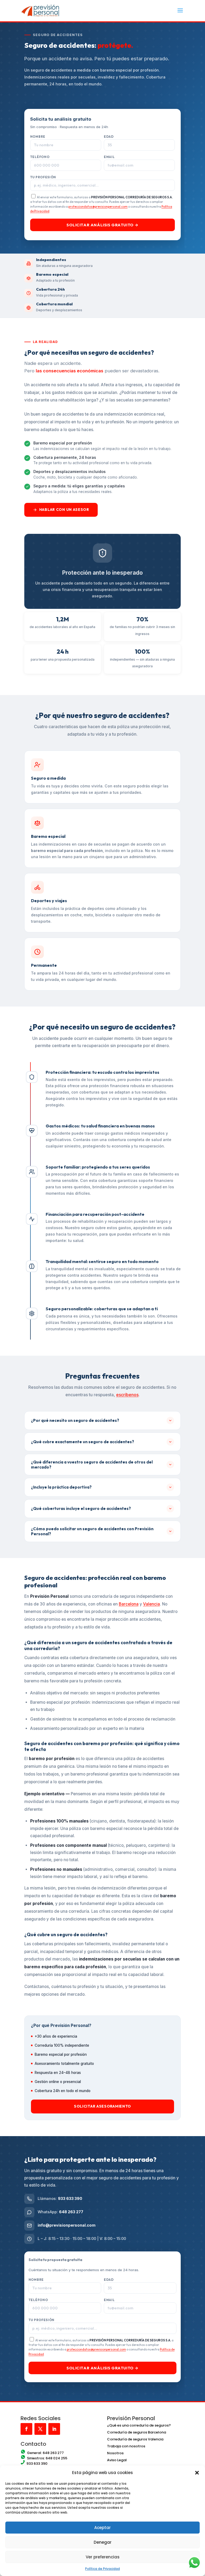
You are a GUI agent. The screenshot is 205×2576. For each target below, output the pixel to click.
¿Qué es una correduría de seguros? (139, 2425)
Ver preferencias (103, 2557)
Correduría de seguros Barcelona (137, 2432)
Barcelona (129, 1604)
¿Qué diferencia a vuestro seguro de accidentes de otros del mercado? (92, 1465)
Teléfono (40, 157)
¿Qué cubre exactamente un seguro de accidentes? (82, 1442)
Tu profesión (43, 177)
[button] (197, 2473)
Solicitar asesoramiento (102, 2106)
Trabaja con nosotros (126, 2446)
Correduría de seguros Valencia (135, 2439)
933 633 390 (70, 2198)
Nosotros (115, 2453)
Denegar (103, 2542)
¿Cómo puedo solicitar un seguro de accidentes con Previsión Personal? (92, 1531)
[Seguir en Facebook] (26, 2429)
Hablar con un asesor (64, 510)
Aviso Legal (117, 2460)
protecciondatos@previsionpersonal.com (98, 206)
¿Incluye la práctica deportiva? (61, 1487)
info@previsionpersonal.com (67, 2225)
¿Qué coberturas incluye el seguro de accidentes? (81, 1508)
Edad (109, 137)
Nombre (38, 137)
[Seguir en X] (40, 2429)
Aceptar (102, 2528)
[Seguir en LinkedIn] (54, 2429)
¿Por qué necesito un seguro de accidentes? (75, 1420)
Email (109, 157)
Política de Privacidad (102, 2569)
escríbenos (127, 1395)
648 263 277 (71, 2212)
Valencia (151, 1604)
